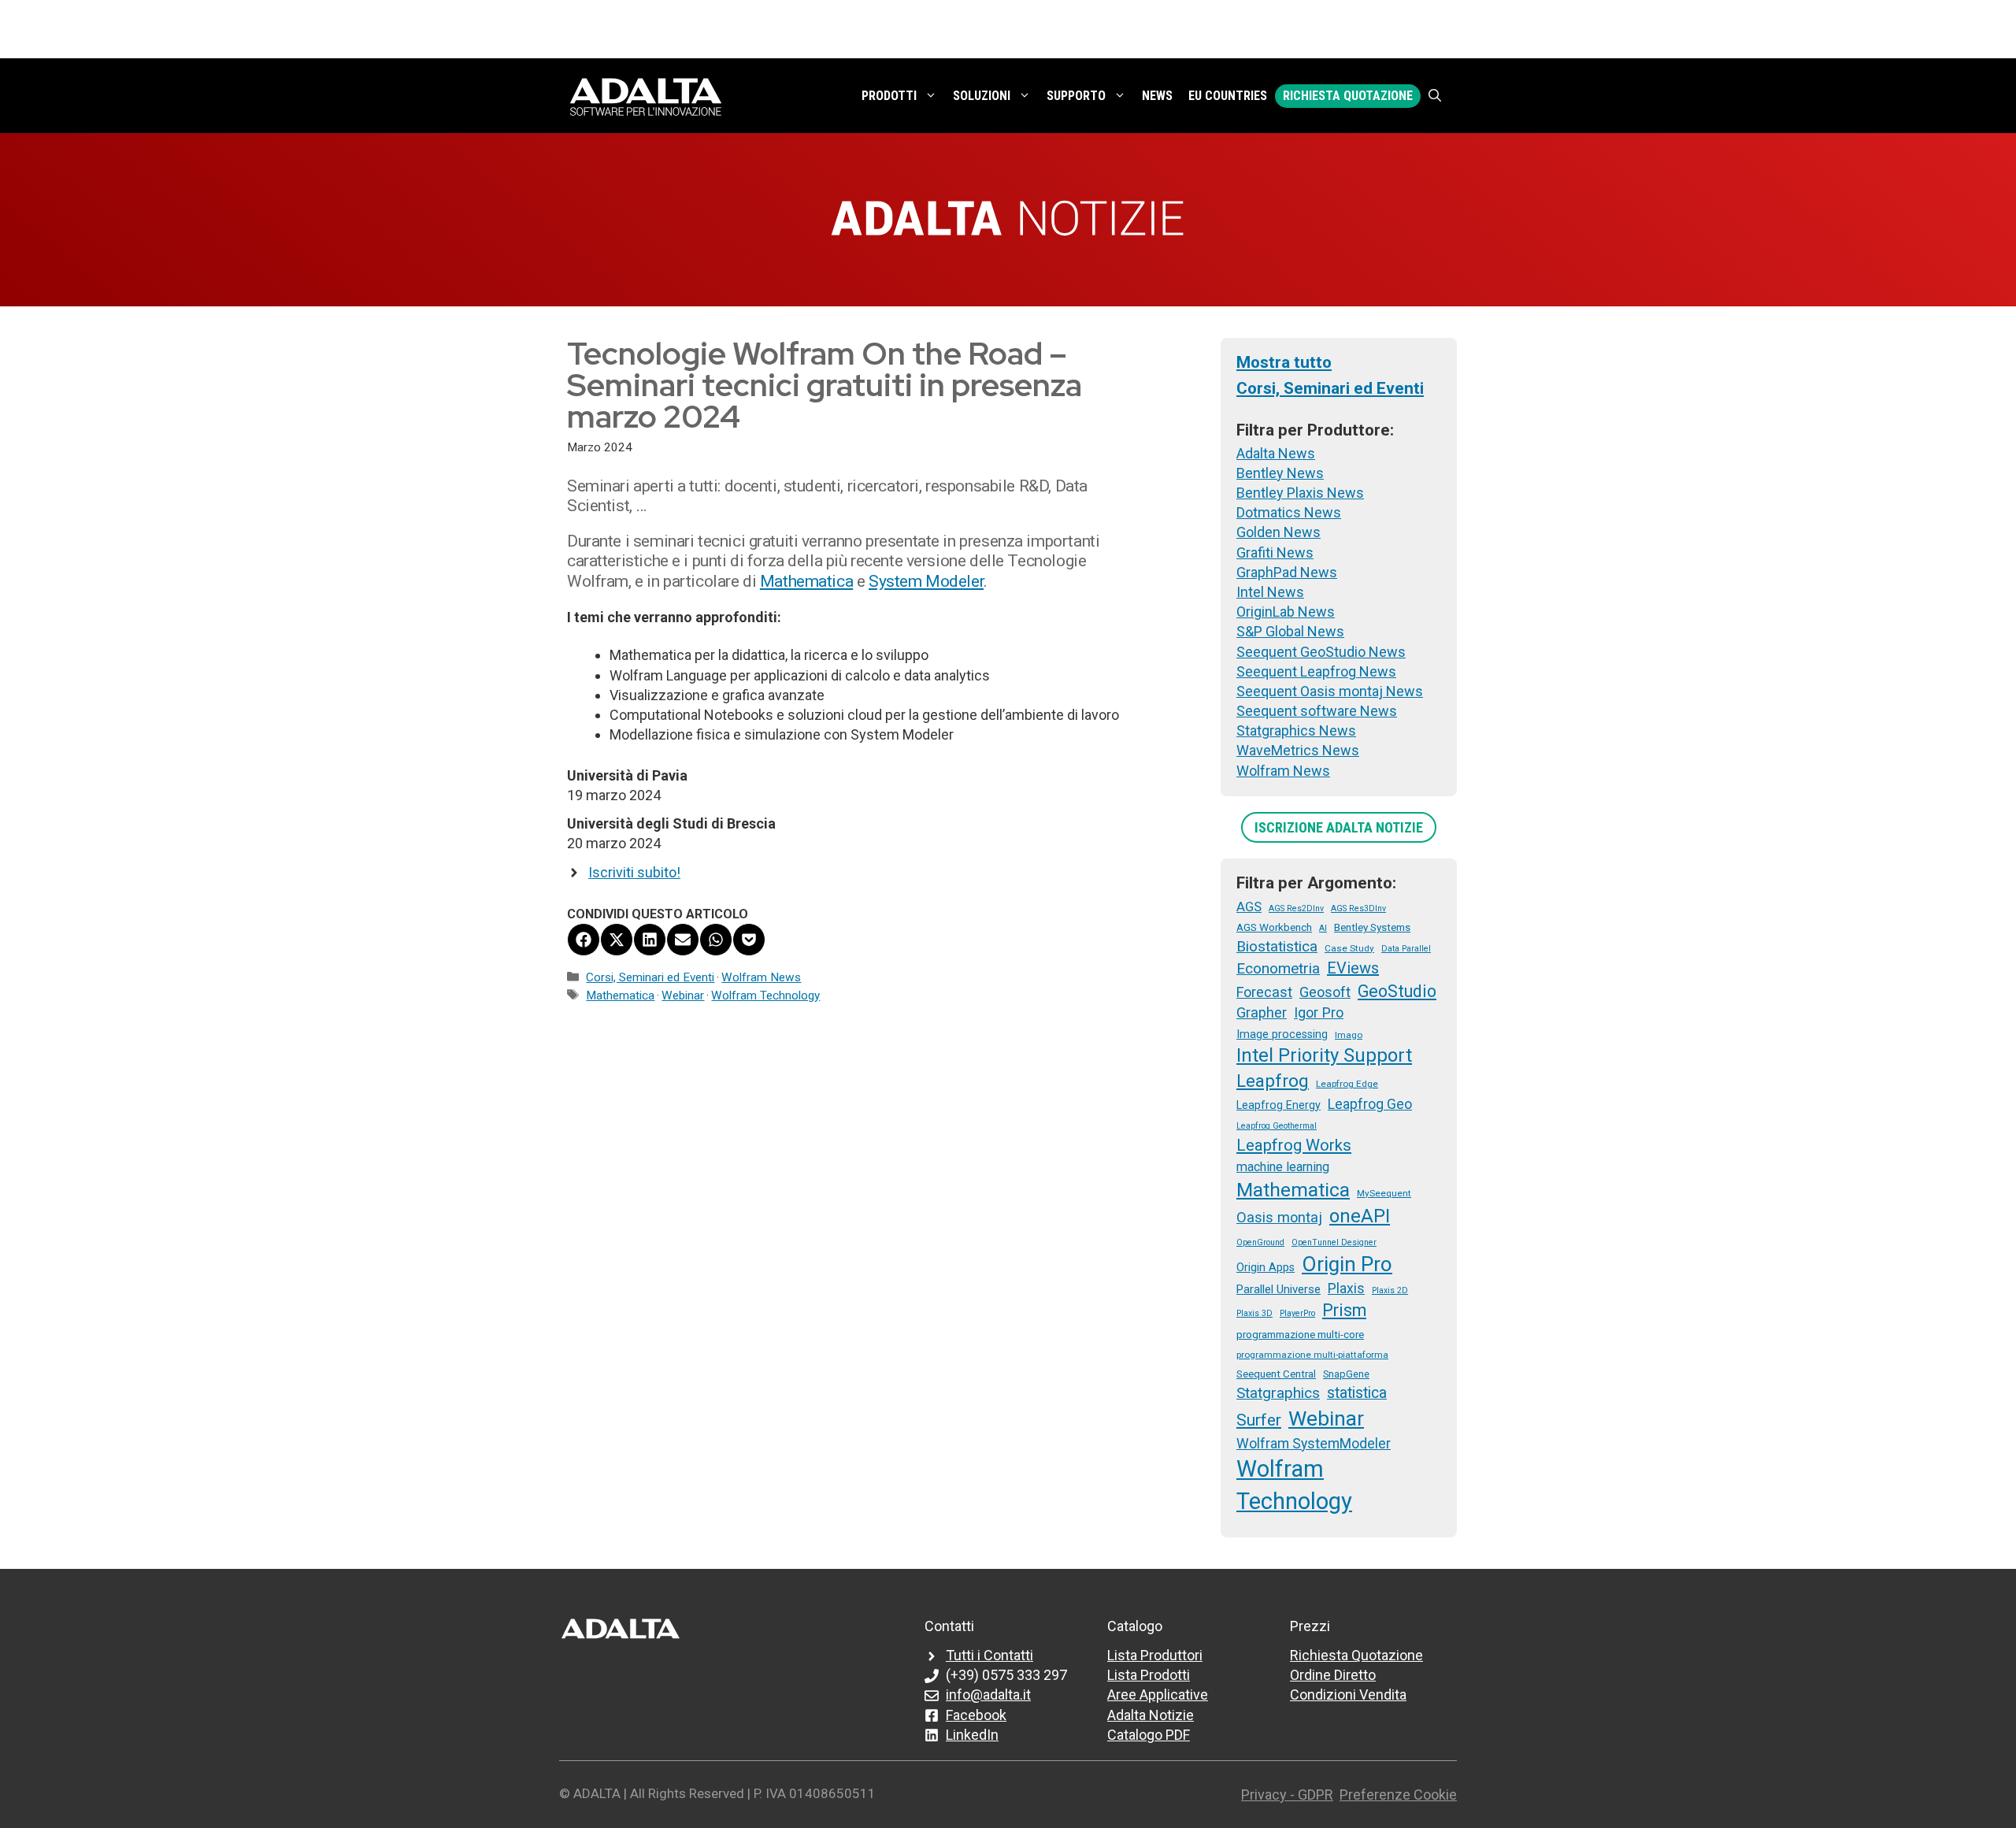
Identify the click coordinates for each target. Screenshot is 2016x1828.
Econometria (1278, 968)
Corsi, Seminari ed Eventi (650, 977)
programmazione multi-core (1300, 1334)
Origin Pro (1347, 1264)
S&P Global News (1290, 631)
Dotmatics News (1289, 512)
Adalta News (1276, 453)
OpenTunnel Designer (1334, 1242)
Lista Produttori (1155, 1655)
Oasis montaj (1279, 1217)
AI (1323, 928)
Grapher (1262, 1012)
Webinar (683, 996)
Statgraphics (1278, 1393)
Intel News (1270, 592)
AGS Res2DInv (1296, 908)
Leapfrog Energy (1279, 1105)
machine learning (1283, 1167)
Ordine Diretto (1333, 1675)
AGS (1249, 907)
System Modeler (926, 581)
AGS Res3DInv (1358, 908)
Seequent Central (1276, 1374)
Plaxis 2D (1390, 1290)
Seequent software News (1317, 711)
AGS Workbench (1274, 927)
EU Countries (1228, 96)
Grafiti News (1275, 552)
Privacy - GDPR (1287, 1795)
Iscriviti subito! (634, 872)
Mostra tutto (1284, 362)
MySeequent (1384, 1193)
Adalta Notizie (1151, 1715)
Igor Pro (1319, 1012)
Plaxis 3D (1254, 1313)
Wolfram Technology (765, 996)
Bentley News (1280, 473)
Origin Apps (1266, 1267)
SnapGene (1346, 1374)
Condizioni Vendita (1348, 1695)
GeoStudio (1397, 991)
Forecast (1264, 992)
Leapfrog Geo (1370, 1104)
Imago (1349, 1035)
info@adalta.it (988, 1695)
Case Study (1349, 948)
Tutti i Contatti (989, 1655)
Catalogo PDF (1149, 1735)
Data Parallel (1406, 949)
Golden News (1279, 532)
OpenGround (1260, 1242)
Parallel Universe (1279, 1289)
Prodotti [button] (889, 96)
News (1157, 96)
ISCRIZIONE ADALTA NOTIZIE (1339, 827)
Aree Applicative (1158, 1695)
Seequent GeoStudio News (1321, 652)
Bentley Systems (1372, 927)
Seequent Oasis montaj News (1330, 691)
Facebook (976, 1715)
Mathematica (806, 581)
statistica (1357, 1393)
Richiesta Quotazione (1348, 96)
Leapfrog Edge (1347, 1084)
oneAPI (1360, 1216)
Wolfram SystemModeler (1314, 1444)
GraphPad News (1287, 572)
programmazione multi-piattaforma (1312, 1355)
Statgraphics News (1296, 730)
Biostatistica (1277, 946)
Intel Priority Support (1324, 1055)
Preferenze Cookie (1398, 1795)
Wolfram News (761, 977)
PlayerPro (1297, 1313)
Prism (1344, 1310)
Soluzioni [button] (982, 96)
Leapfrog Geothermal (1277, 1126)
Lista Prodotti (1149, 1675)
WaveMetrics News (1298, 750)
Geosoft (1325, 992)
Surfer (1259, 1420)
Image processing (1282, 1034)
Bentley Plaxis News (1300, 493)
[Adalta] (646, 96)
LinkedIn (972, 1735)
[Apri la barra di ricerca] (1435, 96)
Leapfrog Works (1294, 1145)
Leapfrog (1273, 1081)
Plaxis (1346, 1288)
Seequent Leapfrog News (1316, 671)
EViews (1353, 968)
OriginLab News (1286, 612)
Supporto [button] (1076, 96)
